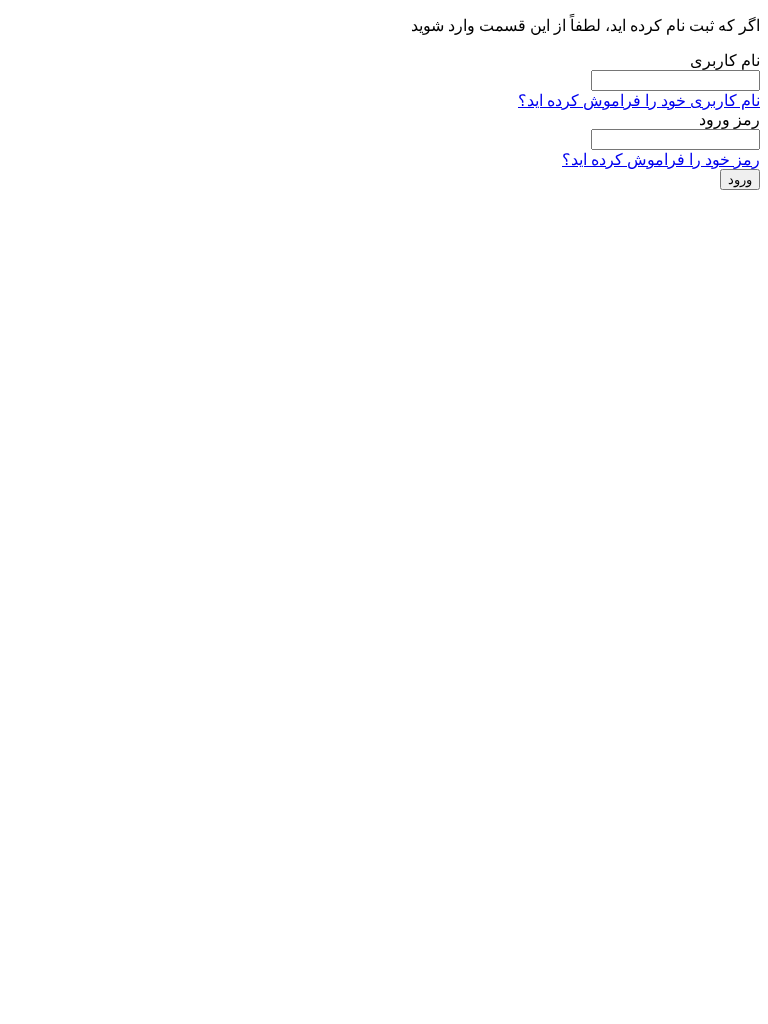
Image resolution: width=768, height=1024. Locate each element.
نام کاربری (725, 60)
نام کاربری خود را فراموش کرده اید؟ (639, 100)
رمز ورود (729, 119)
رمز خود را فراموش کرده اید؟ (661, 159)
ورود (740, 179)
